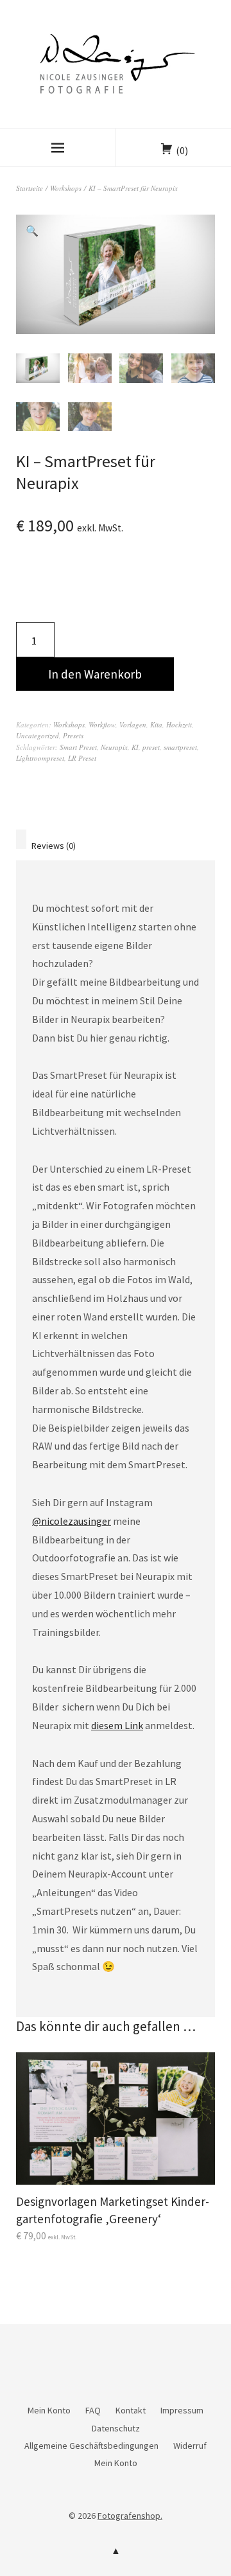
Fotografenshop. (130, 2516)
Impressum (182, 2410)
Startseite (30, 188)
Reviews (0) (54, 846)
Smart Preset (78, 747)
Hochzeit (179, 724)
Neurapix (114, 747)
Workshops (66, 188)
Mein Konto (49, 2410)
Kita (156, 724)
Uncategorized (38, 735)
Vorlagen (133, 724)
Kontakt (131, 2410)
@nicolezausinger (72, 1521)
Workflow (102, 724)
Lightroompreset (40, 758)
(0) (182, 150)
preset (151, 747)
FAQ (93, 2410)
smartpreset (180, 747)
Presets (73, 735)
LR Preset (82, 758)
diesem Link (117, 1725)
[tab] (21, 839)
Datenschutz (116, 2428)
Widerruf (190, 2446)
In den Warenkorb (95, 674)
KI (135, 747)
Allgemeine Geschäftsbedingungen (91, 2446)
